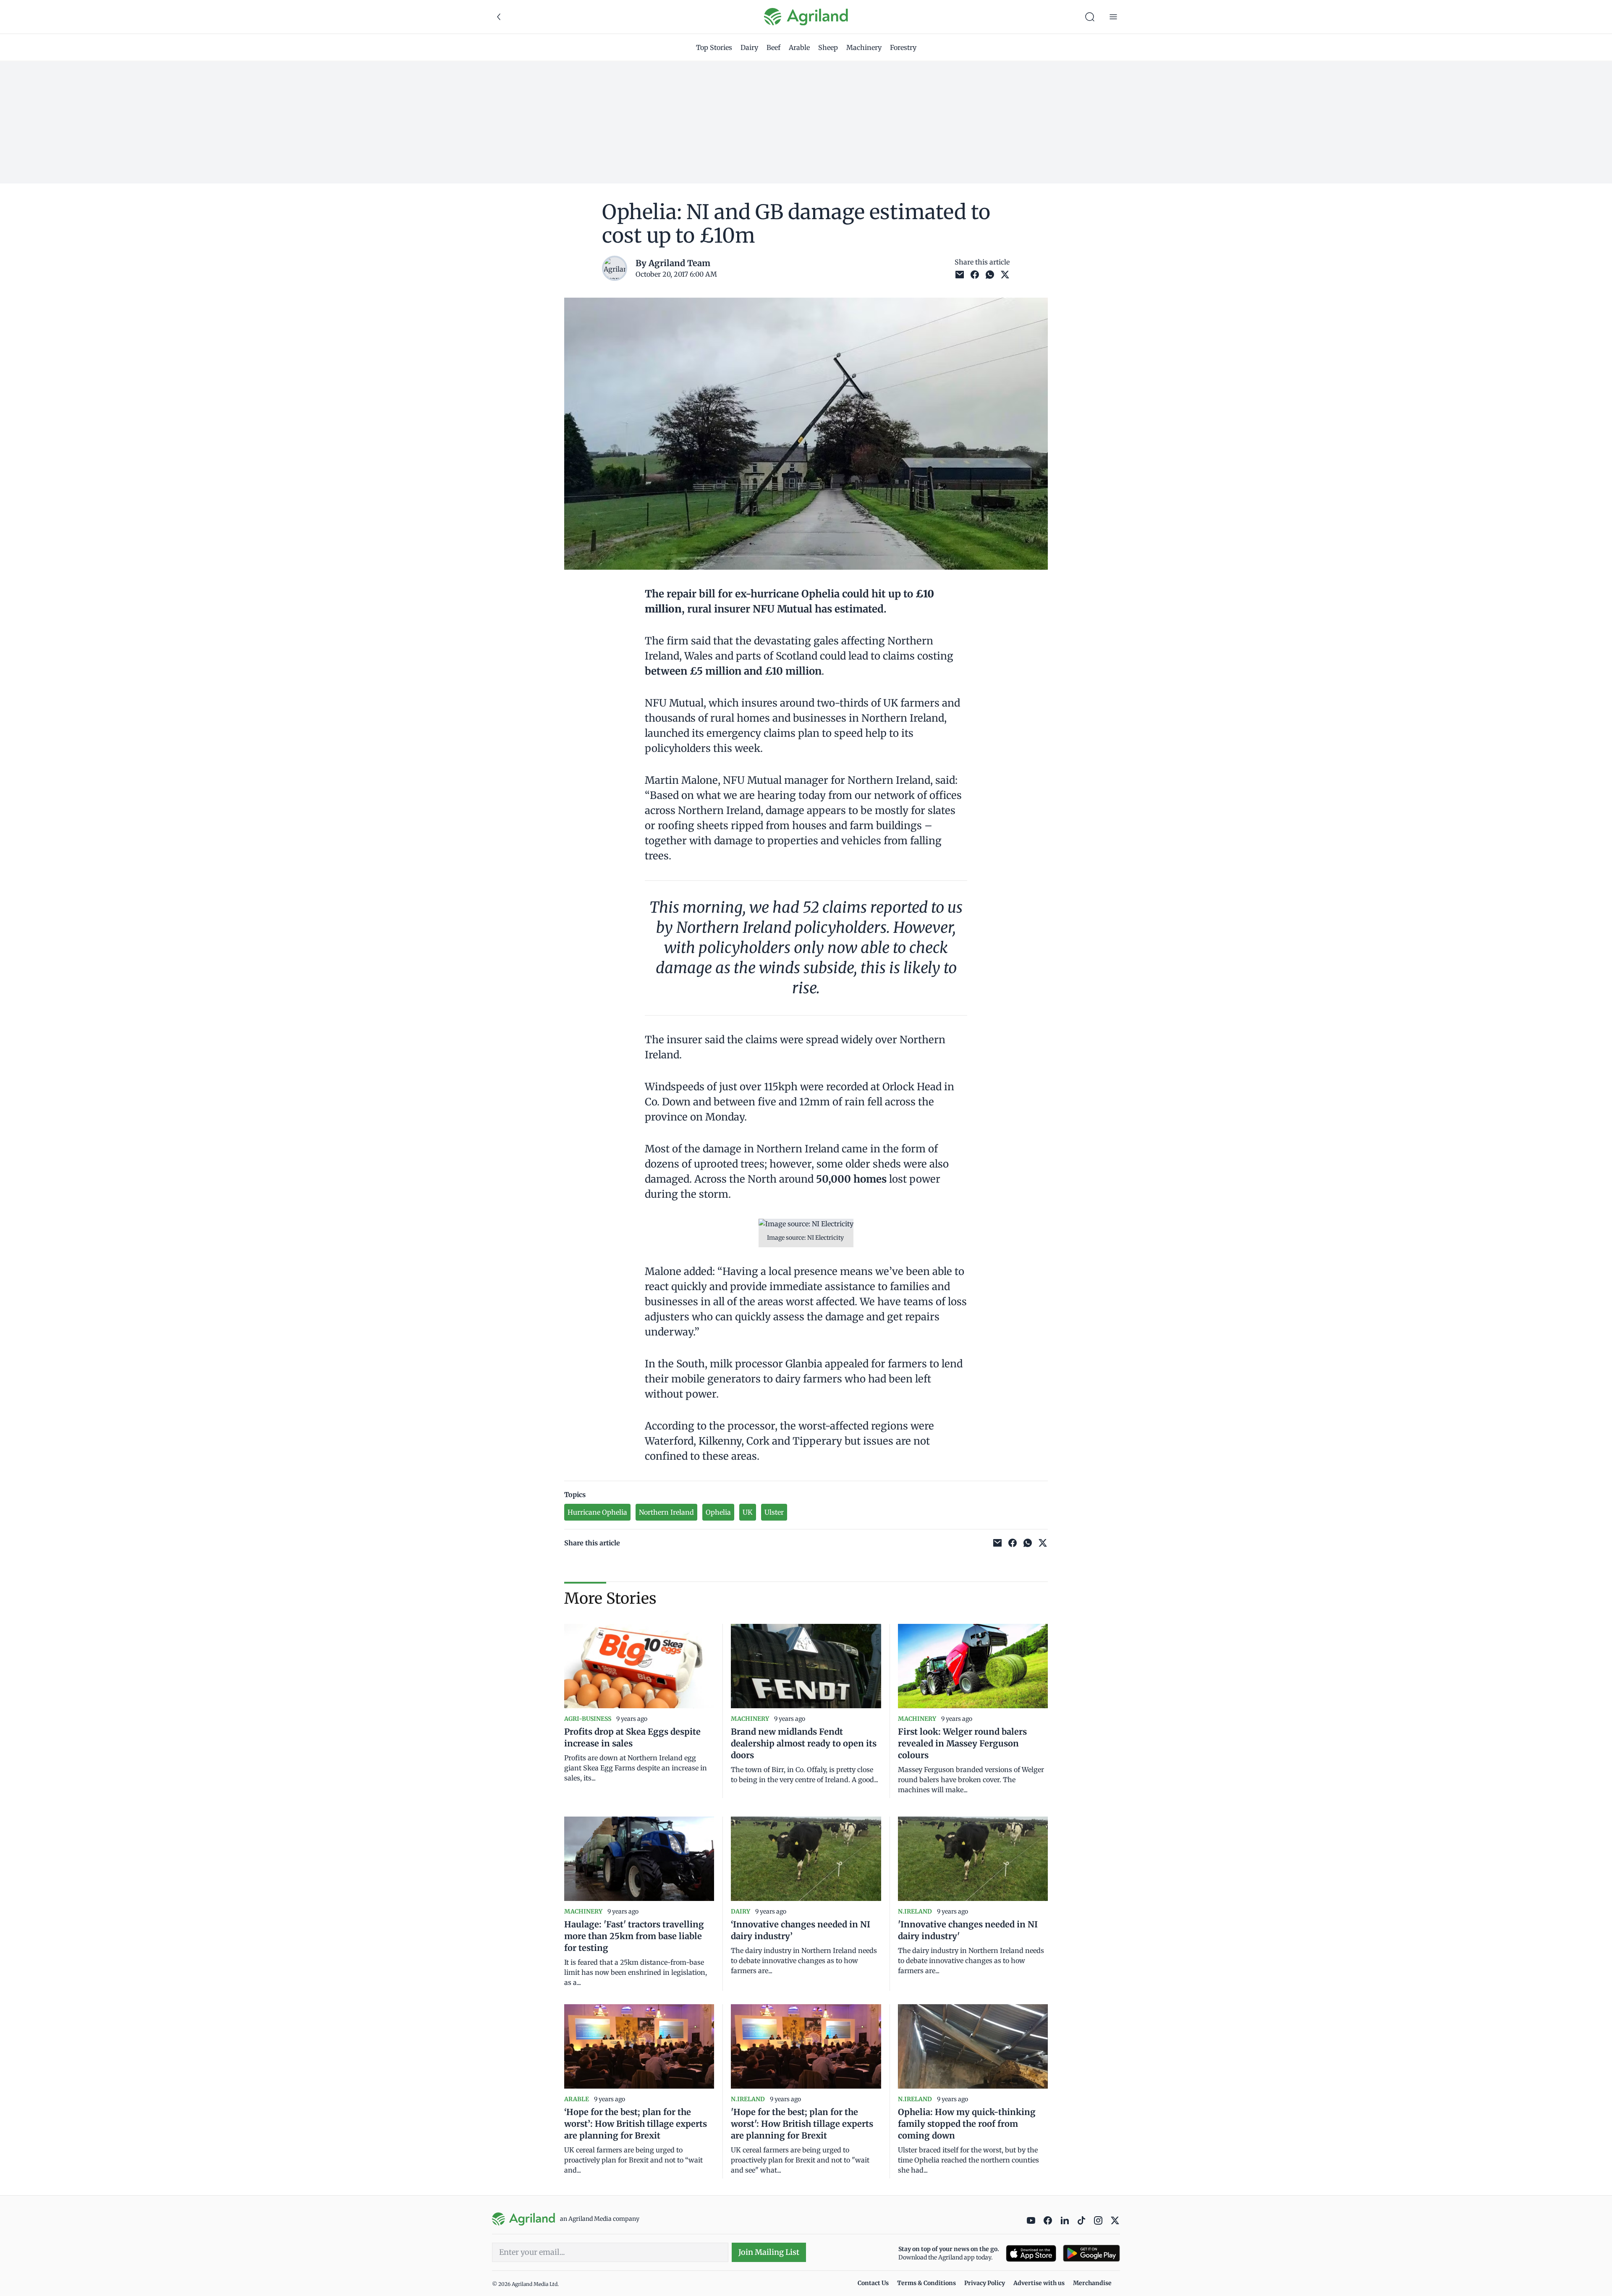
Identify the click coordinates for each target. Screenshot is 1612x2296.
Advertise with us (1039, 2283)
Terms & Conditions (926, 2283)
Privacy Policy (985, 2283)
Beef (773, 47)
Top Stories (714, 47)
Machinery (864, 47)
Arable (799, 47)
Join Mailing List (769, 2252)
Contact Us (873, 2283)
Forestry (903, 47)
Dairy (749, 47)
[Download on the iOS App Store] (1031, 2253)
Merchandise (1092, 2283)
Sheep (828, 47)
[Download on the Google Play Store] (1091, 2253)
